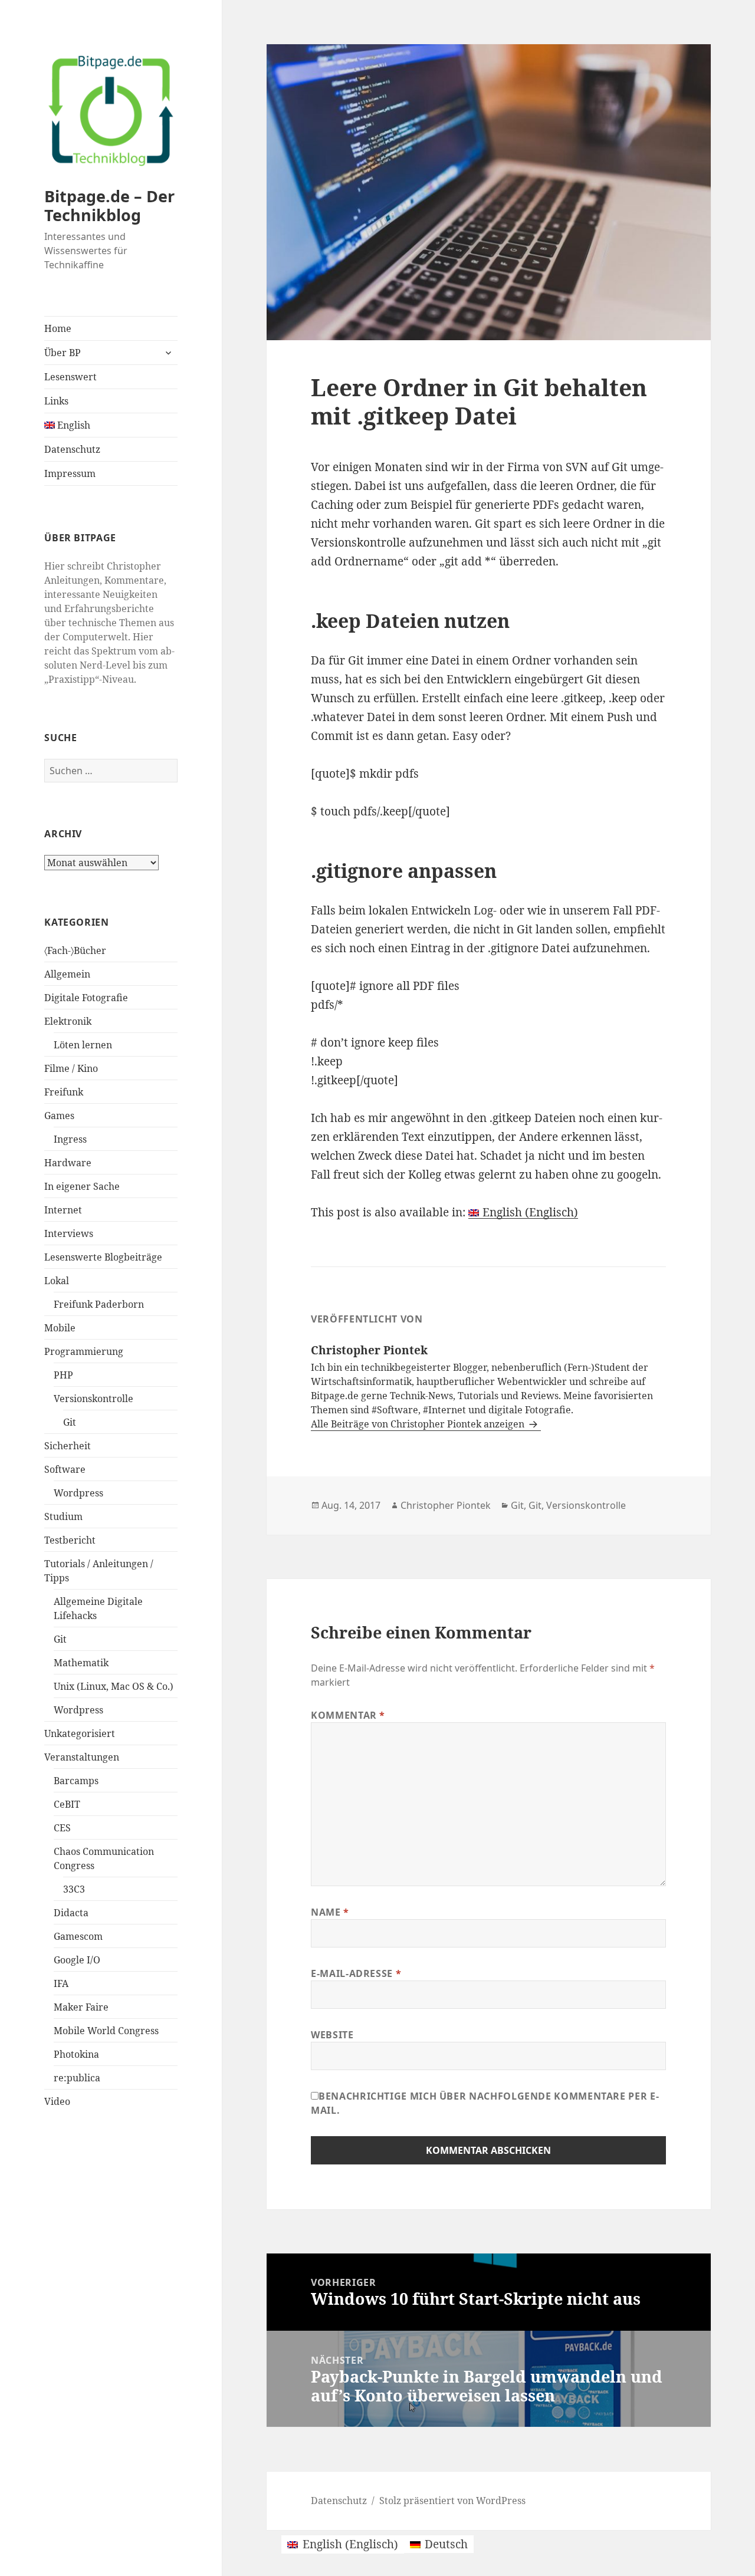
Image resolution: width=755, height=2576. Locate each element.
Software (65, 1469)
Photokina (76, 2054)
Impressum (70, 473)
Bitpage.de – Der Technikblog (109, 205)
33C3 (74, 1889)
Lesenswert (70, 377)
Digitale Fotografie (86, 998)
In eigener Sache (82, 1186)
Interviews (69, 1233)
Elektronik (68, 1021)
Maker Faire (81, 2007)
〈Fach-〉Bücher (75, 950)
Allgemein (67, 974)
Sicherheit (68, 1446)
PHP (63, 1375)
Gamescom (78, 1936)
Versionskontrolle (93, 1399)
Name (330, 1912)
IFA (61, 1983)
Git (70, 1422)
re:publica (77, 2078)
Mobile (60, 1328)
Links (56, 401)
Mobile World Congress (106, 2031)
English (73, 425)
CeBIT (67, 1804)
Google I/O (77, 1960)
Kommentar (348, 1715)
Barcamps (76, 1781)
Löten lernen (83, 1045)
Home (58, 328)
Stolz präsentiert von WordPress (452, 2501)
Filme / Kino (71, 1068)
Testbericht (70, 1540)
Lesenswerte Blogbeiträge (103, 1257)
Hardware (68, 1163)
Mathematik (81, 1663)
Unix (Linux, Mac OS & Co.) (114, 1686)
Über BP (63, 353)
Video (57, 2101)
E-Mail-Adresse (356, 1973)
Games (59, 1116)
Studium (63, 1516)
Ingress (70, 1139)
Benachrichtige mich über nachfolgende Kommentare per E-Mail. (485, 2103)
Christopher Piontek (446, 1505)
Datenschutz (72, 449)
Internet (63, 1210)
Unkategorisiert (80, 1733)
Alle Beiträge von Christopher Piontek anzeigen (419, 1424)
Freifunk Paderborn (99, 1304)
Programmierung (84, 1351)
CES (62, 1828)
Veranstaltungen (82, 1757)
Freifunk (64, 1092)
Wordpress (78, 1493)
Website (332, 2035)
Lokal (57, 1281)
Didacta (71, 1913)
